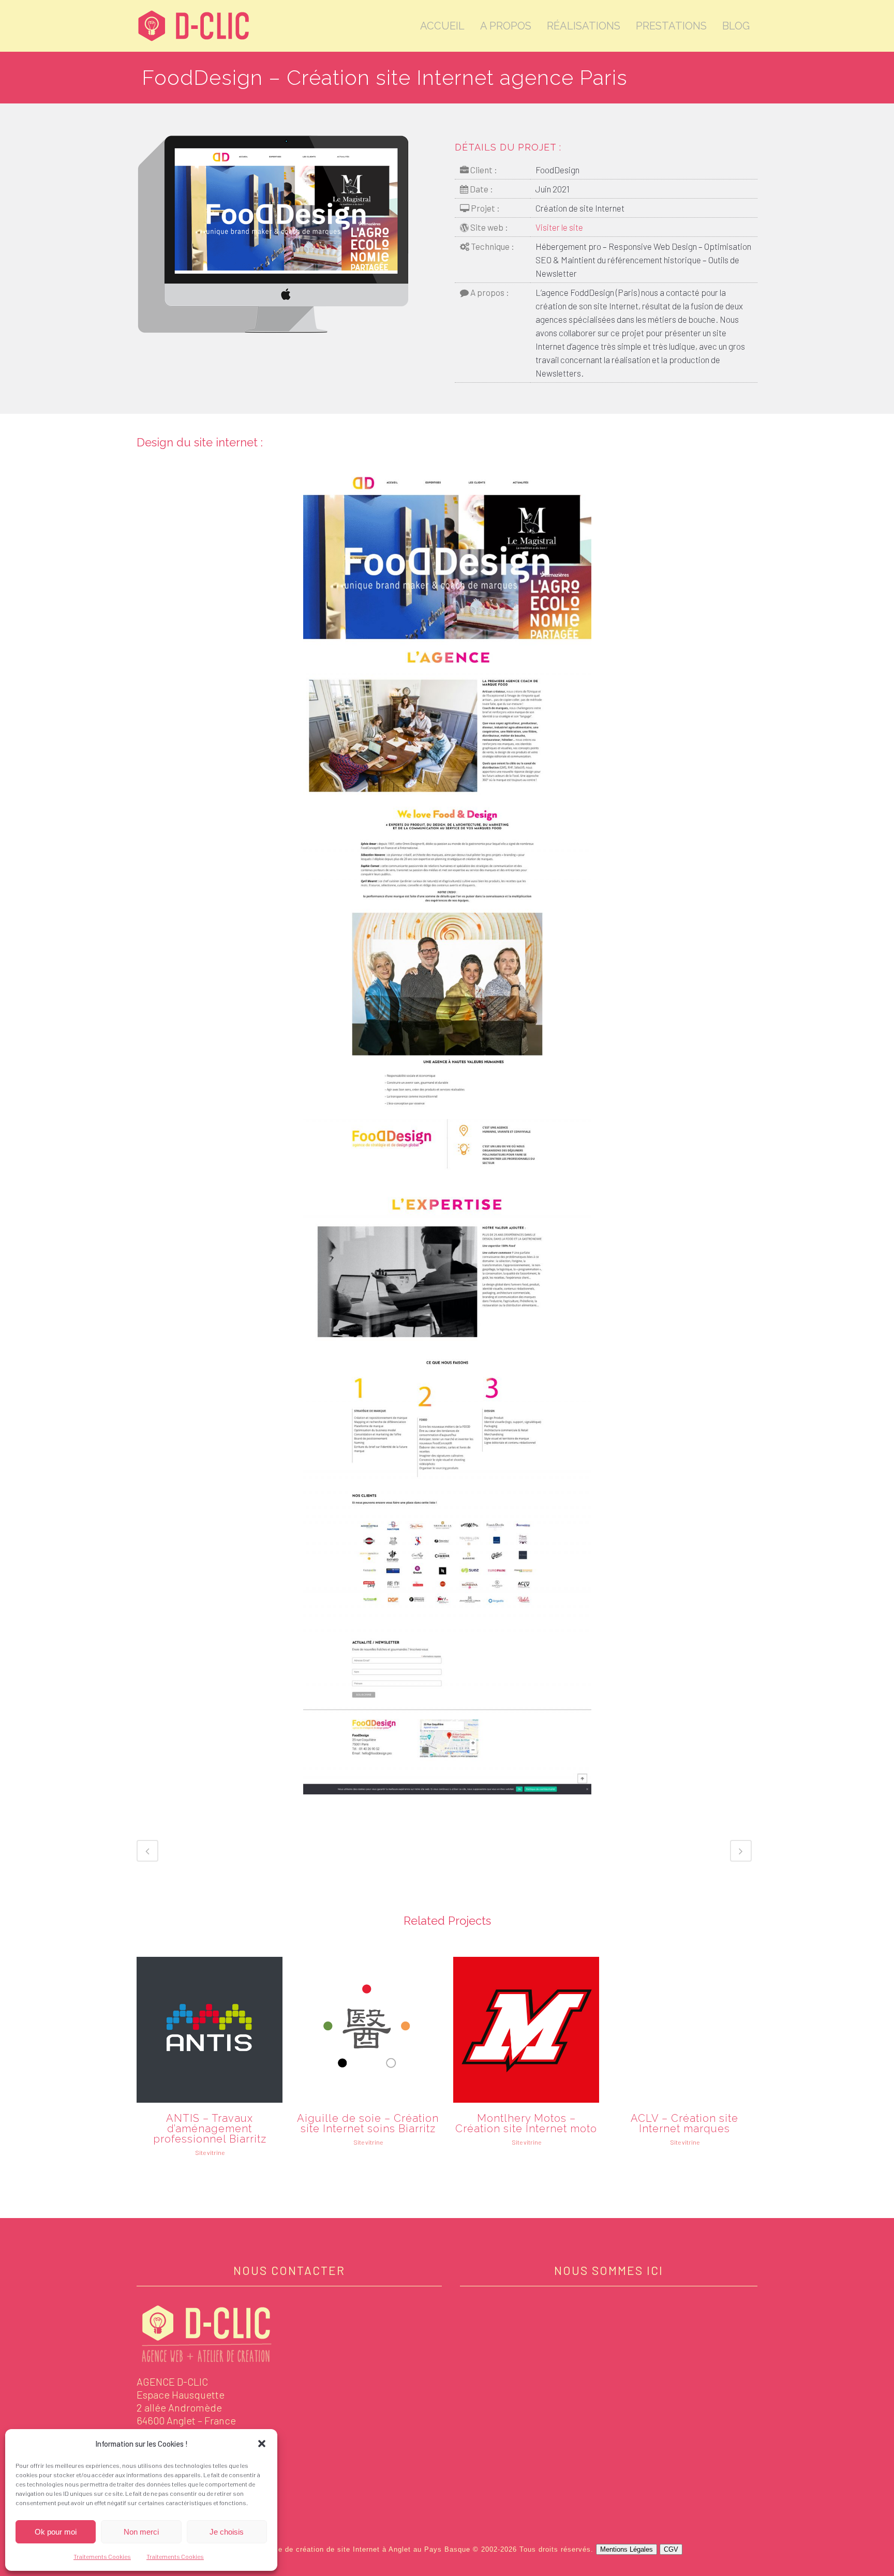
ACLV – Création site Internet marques (684, 2123)
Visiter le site (559, 227)
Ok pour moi (56, 2532)
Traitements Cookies (102, 2556)
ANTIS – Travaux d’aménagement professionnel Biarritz (210, 2129)
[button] (262, 2444)
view (210, 2029)
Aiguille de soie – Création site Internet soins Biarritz (368, 2123)
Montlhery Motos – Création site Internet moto (526, 2123)
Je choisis (227, 2532)
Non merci (141, 2532)
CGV (671, 2549)
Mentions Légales (627, 2549)
